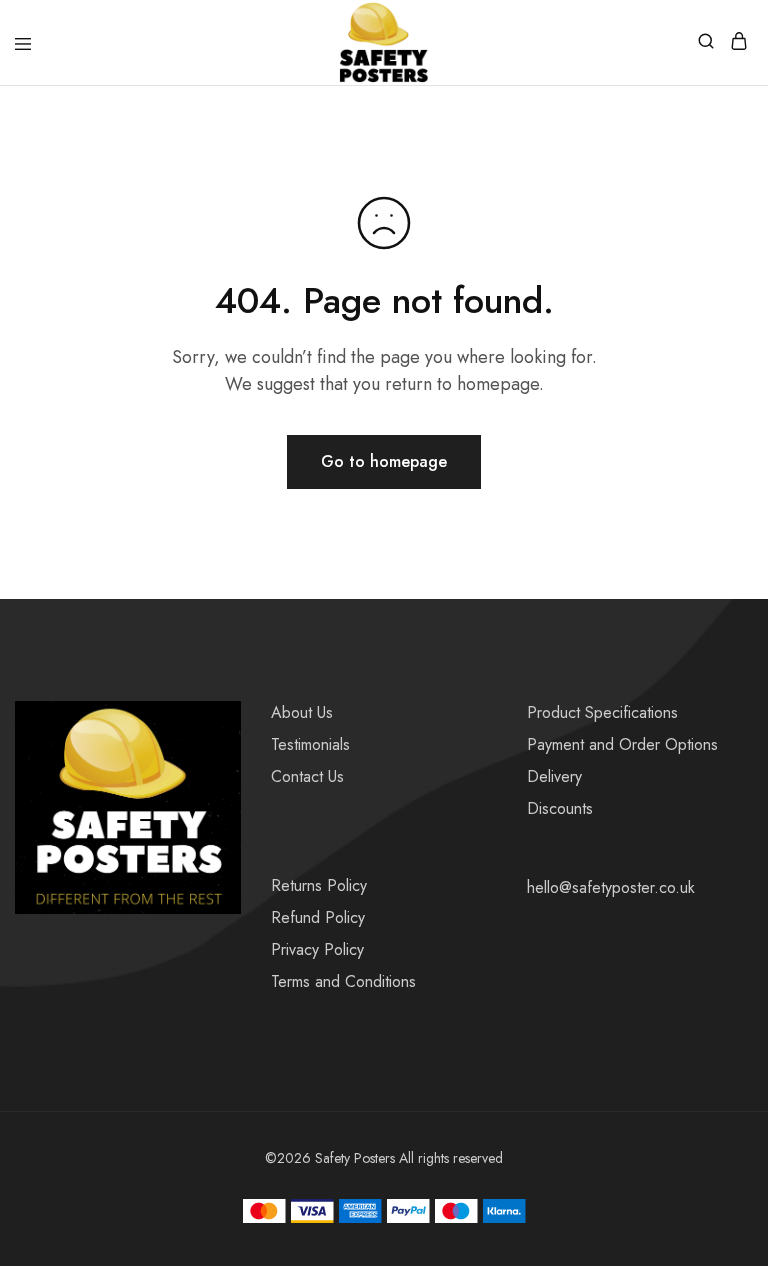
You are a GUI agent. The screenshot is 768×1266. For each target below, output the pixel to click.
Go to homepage (384, 461)
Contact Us (307, 776)
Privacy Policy (317, 949)
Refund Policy (318, 917)
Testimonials (310, 744)
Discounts (560, 808)
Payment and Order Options (622, 744)
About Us (302, 712)
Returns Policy (319, 885)
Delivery (554, 776)
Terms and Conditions (343, 981)
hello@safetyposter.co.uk (611, 887)
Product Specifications (602, 712)
